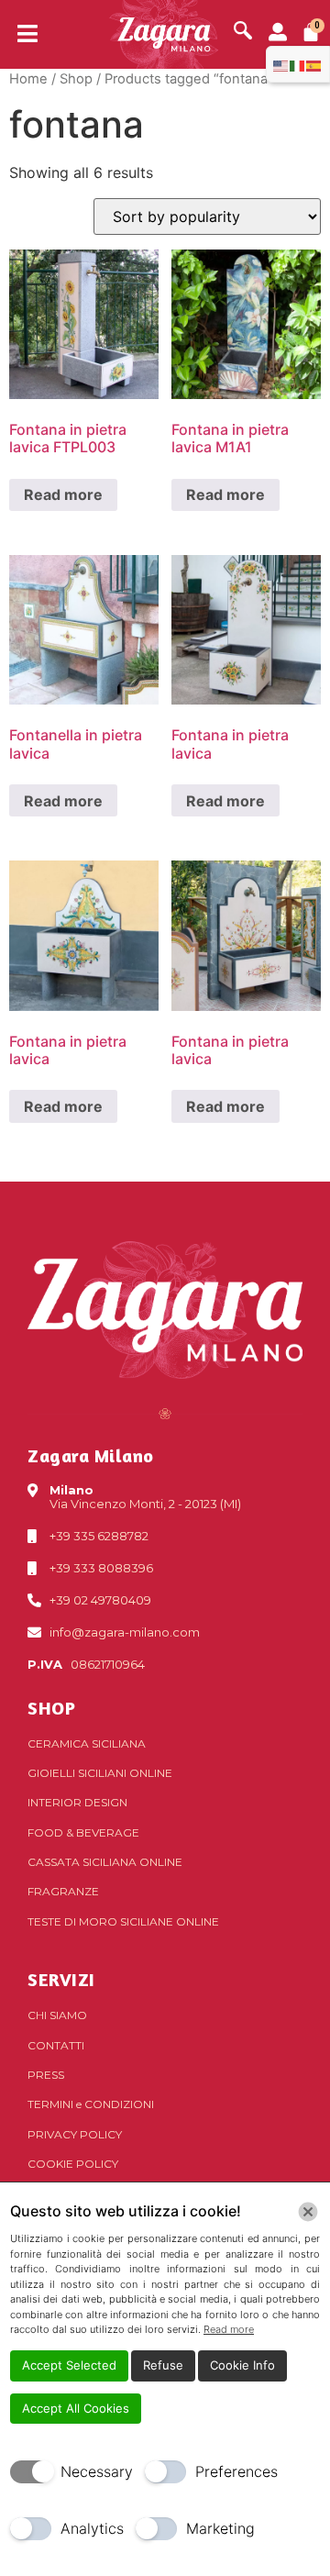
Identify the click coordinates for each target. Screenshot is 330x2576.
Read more (63, 494)
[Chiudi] (308, 2212)
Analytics (92, 2528)
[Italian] (298, 64)
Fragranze (63, 1891)
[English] (281, 64)
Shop (76, 79)
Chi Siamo (57, 2015)
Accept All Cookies (76, 2408)
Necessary (97, 2471)
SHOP (51, 1708)
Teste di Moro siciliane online (123, 1921)
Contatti (56, 2045)
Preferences (236, 2471)
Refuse (163, 2365)
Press (46, 2075)
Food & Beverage (83, 1832)
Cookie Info (242, 2365)
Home (28, 79)
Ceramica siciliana (87, 1743)
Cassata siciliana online (105, 1862)
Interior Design (77, 1802)
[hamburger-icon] (21, 35)
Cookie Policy (73, 2164)
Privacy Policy (75, 2134)
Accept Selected (69, 2365)
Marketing (220, 2528)
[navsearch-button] (243, 32)
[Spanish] (314, 64)
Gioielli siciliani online (100, 1773)
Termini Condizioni (91, 2104)
